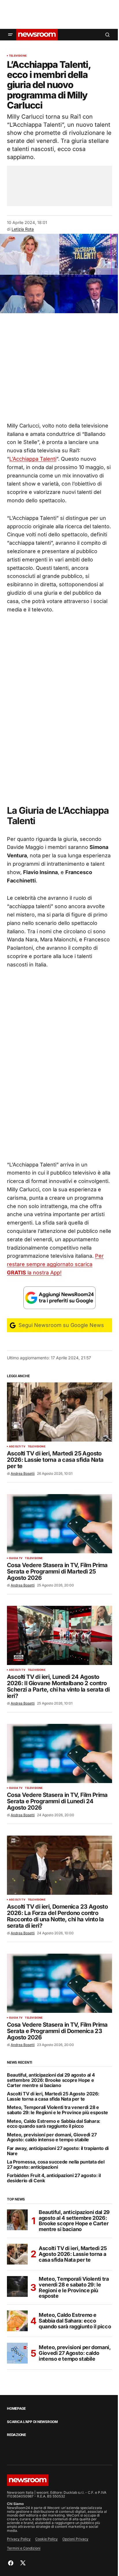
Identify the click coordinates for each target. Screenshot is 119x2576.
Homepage (16, 2409)
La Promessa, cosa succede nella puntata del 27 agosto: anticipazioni (56, 2165)
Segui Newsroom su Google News (61, 1325)
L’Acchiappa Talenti (33, 459)
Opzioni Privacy (75, 2539)
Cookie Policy (47, 2539)
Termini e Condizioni (24, 2548)
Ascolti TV (17, 1446)
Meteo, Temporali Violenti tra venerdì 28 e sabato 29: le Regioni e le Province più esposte (57, 2110)
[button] (10, 35)
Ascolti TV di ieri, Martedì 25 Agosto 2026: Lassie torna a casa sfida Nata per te (53, 2096)
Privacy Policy (19, 2539)
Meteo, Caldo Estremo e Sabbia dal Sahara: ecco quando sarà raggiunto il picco (54, 2124)
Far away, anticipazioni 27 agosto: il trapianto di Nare (58, 2151)
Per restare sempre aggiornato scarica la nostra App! (55, 1264)
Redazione (16, 2435)
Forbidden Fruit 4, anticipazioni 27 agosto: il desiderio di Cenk (54, 2178)
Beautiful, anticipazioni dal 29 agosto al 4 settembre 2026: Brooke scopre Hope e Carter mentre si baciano (51, 2080)
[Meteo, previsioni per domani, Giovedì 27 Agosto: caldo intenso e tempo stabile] (17, 2353)
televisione (18, 56)
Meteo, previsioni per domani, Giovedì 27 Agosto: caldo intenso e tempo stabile (52, 2137)
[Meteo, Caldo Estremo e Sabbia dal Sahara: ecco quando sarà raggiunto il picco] (17, 2321)
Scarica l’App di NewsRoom (32, 2422)
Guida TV (16, 1558)
